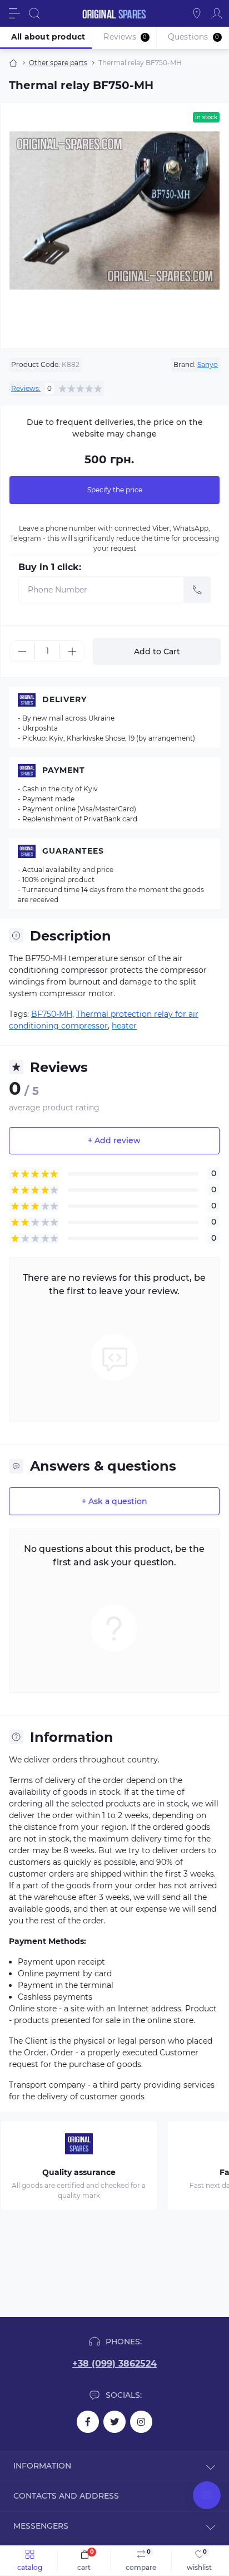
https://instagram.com (141, 2422)
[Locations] (197, 13)
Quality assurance (79, 2172)
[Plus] (72, 652)
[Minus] (22, 652)
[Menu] (14, 13)
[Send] (197, 590)
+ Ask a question (114, 1501)
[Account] (217, 13)
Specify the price (115, 490)
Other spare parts (58, 63)
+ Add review (114, 1140)
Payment (64, 770)
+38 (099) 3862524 (114, 2364)
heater (124, 1026)
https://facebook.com (88, 2422)
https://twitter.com (114, 2422)
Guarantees (73, 851)
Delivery (64, 699)
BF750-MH (52, 1014)
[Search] (34, 13)
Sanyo (208, 364)
